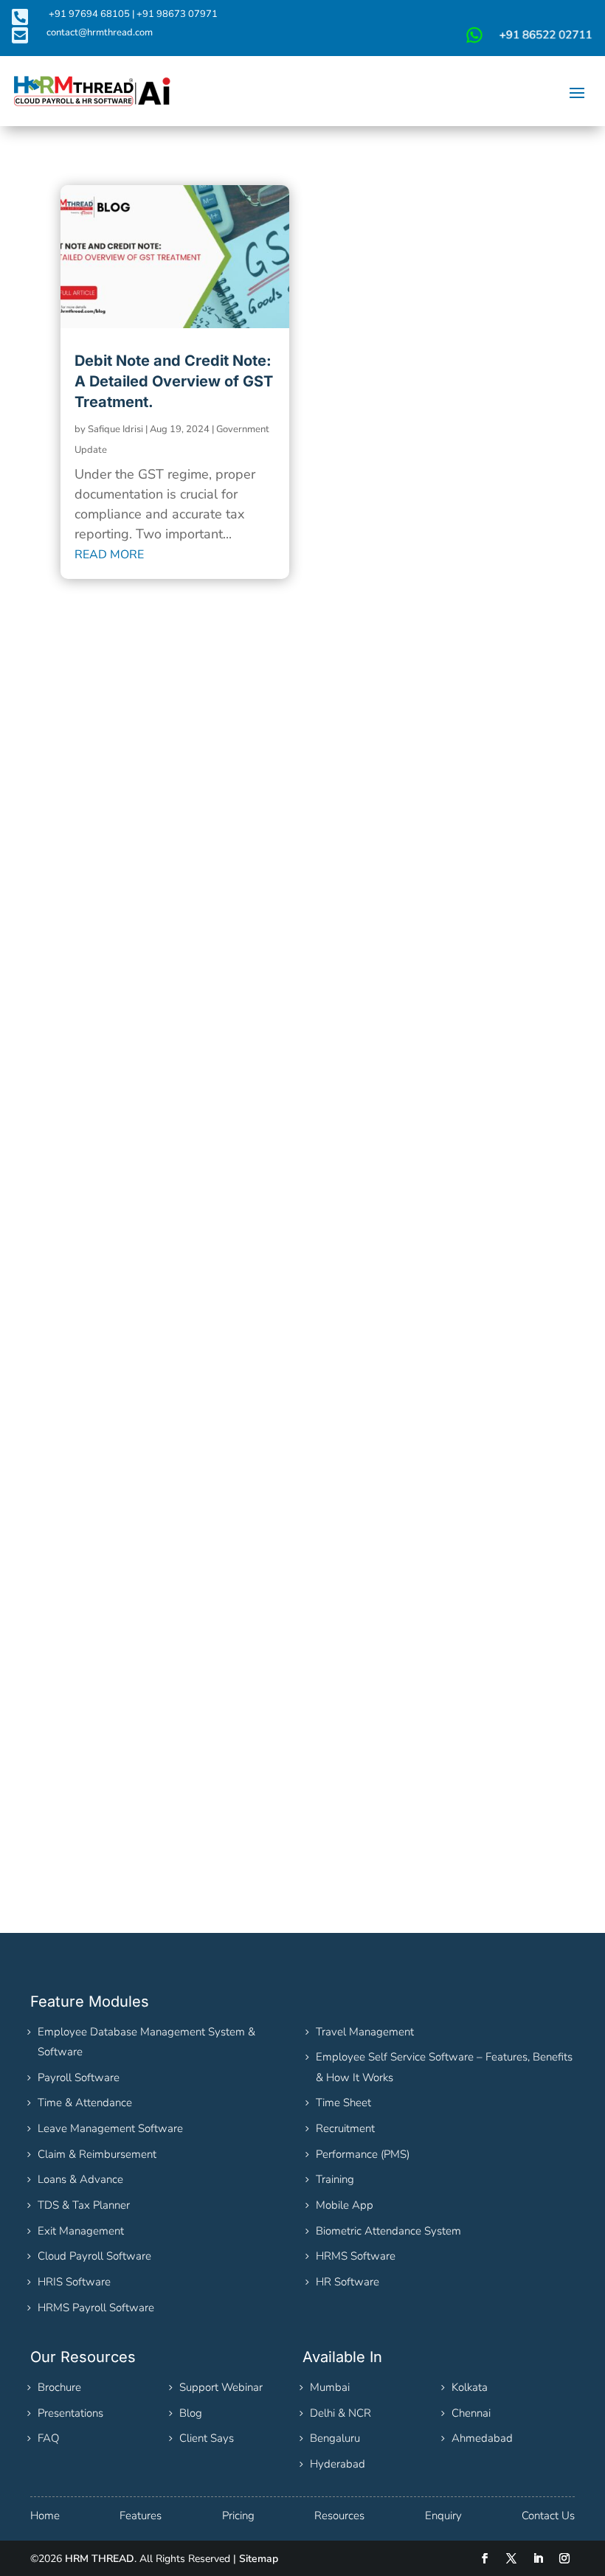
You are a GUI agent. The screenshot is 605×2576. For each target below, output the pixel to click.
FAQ (48, 2438)
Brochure (59, 2387)
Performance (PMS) (363, 2154)
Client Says (207, 2438)
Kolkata (470, 2387)
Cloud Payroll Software (94, 2256)
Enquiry (443, 2516)
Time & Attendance (85, 2103)
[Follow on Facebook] (485, 2558)
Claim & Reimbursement (97, 2154)
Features (141, 2516)
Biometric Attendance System (388, 2231)
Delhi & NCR (340, 2413)
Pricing (238, 2516)
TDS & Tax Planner (84, 2205)
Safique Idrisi (115, 429)
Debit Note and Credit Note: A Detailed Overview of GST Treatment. (174, 381)
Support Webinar (221, 2387)
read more (109, 555)
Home (45, 2516)
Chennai (471, 2413)
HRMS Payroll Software (96, 2308)
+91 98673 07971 (177, 14)
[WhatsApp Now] (528, 41)
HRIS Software (74, 2282)
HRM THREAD (100, 2559)
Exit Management (81, 2231)
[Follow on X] (511, 2558)
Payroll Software (79, 2077)
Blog (191, 2413)
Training (335, 2179)
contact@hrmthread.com (100, 32)
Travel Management (365, 2032)
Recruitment (345, 2128)
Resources (339, 2516)
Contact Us (548, 2516)
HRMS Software (356, 2256)
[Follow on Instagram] (564, 2558)
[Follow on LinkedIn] (538, 2558)
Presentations (70, 2413)
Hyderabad (338, 2464)
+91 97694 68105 (89, 14)
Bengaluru (335, 2438)
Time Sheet (343, 2103)
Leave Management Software (110, 2128)
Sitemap (259, 2559)
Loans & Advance (80, 2179)
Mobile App (345, 2205)
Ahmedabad (482, 2438)
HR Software (348, 2282)
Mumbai (330, 2387)
